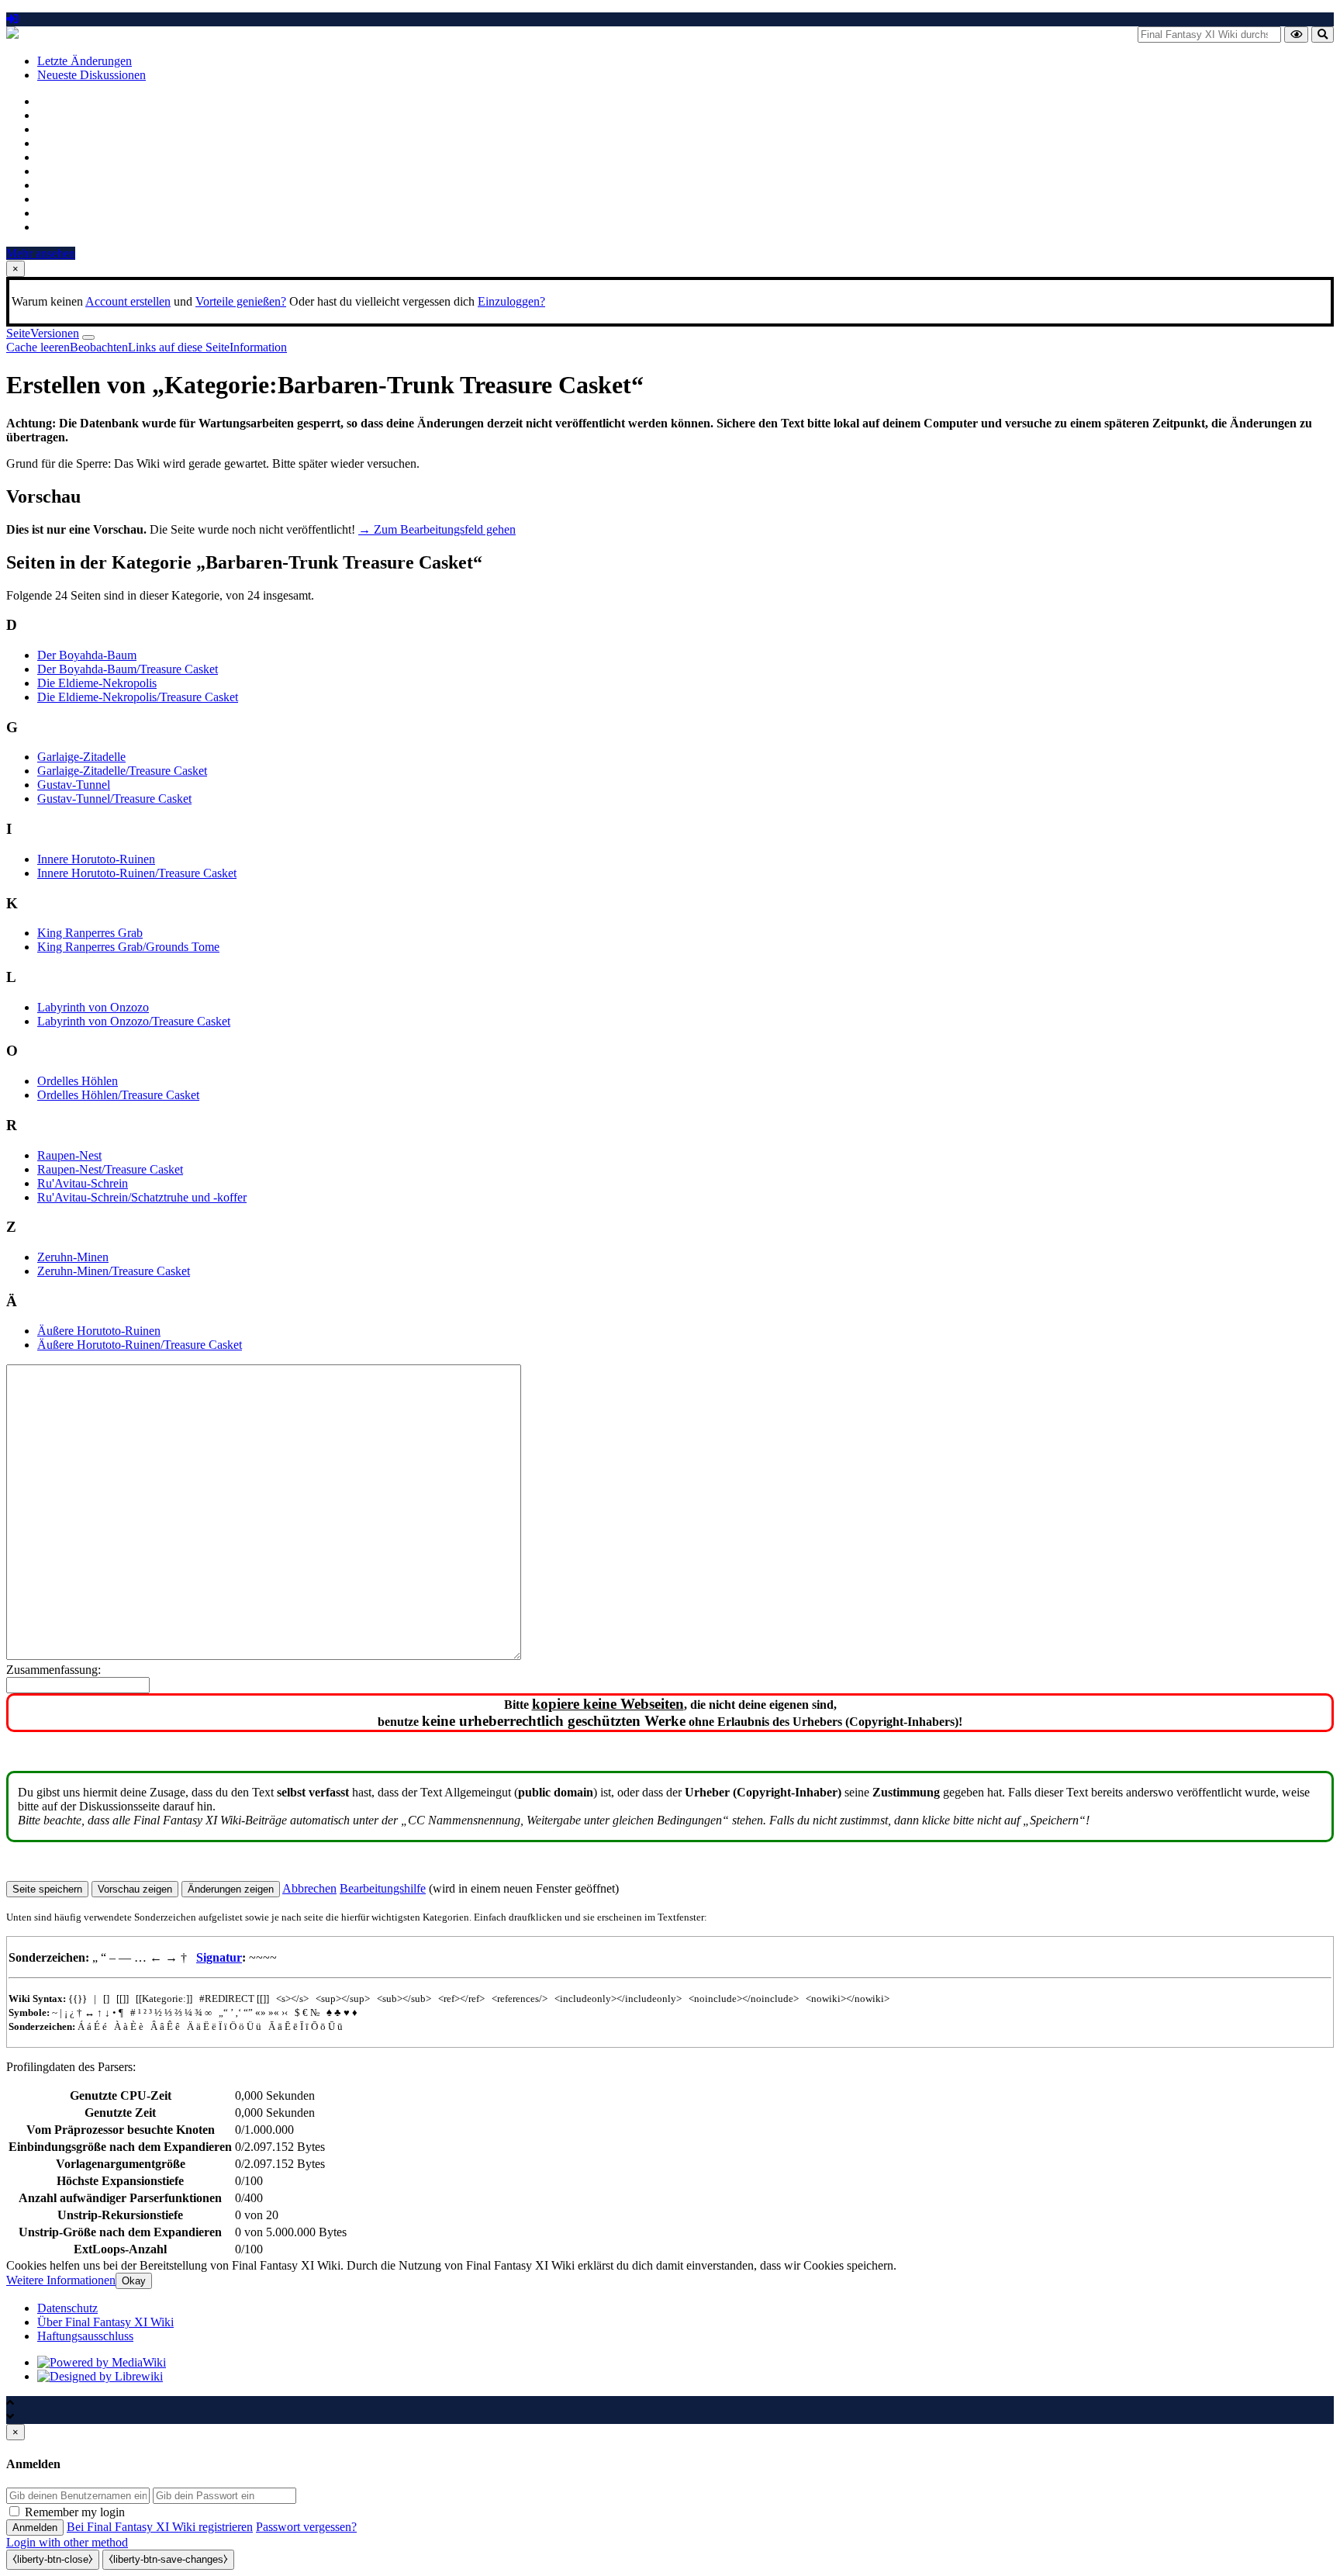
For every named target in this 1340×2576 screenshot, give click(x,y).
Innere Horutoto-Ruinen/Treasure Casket (137, 873)
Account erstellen (128, 301)
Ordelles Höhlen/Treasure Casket (118, 1095)
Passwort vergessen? (306, 2527)
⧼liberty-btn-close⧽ (53, 2559)
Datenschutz (67, 2308)
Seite (18, 333)
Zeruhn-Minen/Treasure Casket (114, 1271)
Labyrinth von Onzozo (93, 1007)
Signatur (219, 1957)
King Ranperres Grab (90, 933)
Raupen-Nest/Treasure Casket (110, 1169)
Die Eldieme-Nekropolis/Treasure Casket (138, 697)
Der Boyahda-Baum (87, 655)
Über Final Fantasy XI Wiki (105, 2322)
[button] (309, 1888)
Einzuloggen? (511, 301)
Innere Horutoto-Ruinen (96, 859)
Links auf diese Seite (179, 347)
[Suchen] (1323, 35)
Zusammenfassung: (54, 1670)
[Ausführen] (1296, 35)
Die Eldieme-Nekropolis (97, 683)
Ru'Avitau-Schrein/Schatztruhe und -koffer (142, 1197)
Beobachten (99, 347)
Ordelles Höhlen (78, 1081)
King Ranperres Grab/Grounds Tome (128, 947)
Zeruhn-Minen (73, 1257)
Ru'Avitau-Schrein (83, 1183)
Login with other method (67, 2542)
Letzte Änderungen (85, 61)
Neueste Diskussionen (92, 75)
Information (258, 347)
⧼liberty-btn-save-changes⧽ (168, 2559)
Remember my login (75, 2512)
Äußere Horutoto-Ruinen (99, 1331)
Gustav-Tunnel (74, 785)
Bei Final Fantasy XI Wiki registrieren (160, 2527)
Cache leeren (38, 347)
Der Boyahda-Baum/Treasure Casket (128, 669)
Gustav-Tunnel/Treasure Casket (114, 799)
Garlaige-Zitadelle (81, 757)
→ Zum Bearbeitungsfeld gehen (437, 529)
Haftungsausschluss (85, 2336)
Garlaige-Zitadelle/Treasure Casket (122, 771)
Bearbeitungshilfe (383, 1888)
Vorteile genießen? (241, 301)
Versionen (55, 333)
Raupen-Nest (69, 1155)
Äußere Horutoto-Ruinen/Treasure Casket (140, 1345)
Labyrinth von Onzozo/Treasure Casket (134, 1021)
